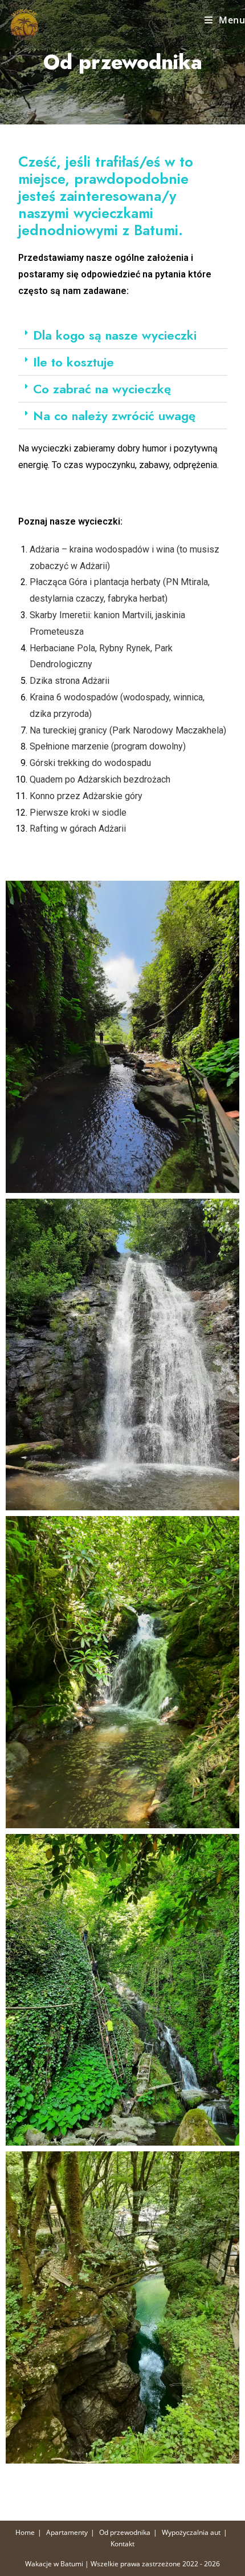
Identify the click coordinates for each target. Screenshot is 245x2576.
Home (25, 2532)
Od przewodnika (125, 2532)
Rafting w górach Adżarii (78, 829)
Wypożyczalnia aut (191, 2532)
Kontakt (122, 2544)
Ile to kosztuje (73, 362)
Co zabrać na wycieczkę (102, 389)
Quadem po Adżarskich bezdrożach (100, 779)
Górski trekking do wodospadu (90, 763)
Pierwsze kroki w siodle (78, 813)
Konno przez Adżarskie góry (86, 796)
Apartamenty (67, 2532)
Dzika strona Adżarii (70, 681)
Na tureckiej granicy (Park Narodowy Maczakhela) (128, 730)
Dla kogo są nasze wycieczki (115, 335)
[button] (123, 335)
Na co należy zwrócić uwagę (114, 416)
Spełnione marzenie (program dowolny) (108, 746)
